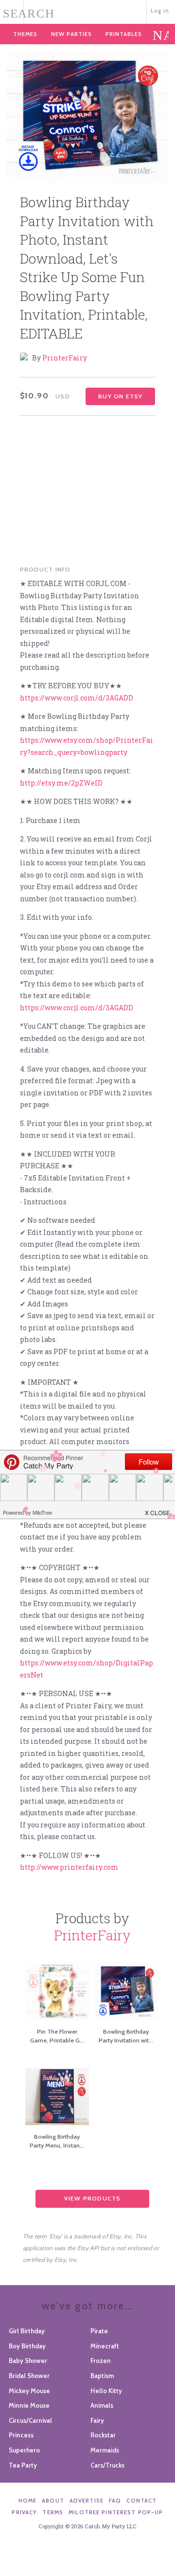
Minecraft (105, 2346)
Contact (141, 2501)
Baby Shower (28, 2361)
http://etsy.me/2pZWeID (61, 783)
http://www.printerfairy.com (69, 1867)
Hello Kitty (106, 2391)
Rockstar (103, 2435)
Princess (21, 2435)
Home (28, 2501)
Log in (160, 11)
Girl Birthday (27, 2331)
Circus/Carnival (30, 2420)
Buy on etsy (120, 396)
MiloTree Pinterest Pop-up (116, 2512)
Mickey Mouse (29, 2391)
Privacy (24, 2512)
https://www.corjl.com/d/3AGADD (77, 698)
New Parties (71, 34)
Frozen (101, 2361)
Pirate (99, 2331)
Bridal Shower (29, 2376)
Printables (124, 34)
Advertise (87, 2501)
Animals (102, 2405)
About (53, 2501)
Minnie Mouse (29, 2405)
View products (93, 2198)
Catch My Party (88, 11)
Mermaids (105, 2450)
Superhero (24, 2450)
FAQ (115, 2501)
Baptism (102, 2376)
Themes (25, 34)
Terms (53, 2512)
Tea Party (23, 2465)
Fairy (97, 2420)
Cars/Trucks (107, 2465)
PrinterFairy (65, 358)
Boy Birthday (27, 2346)
